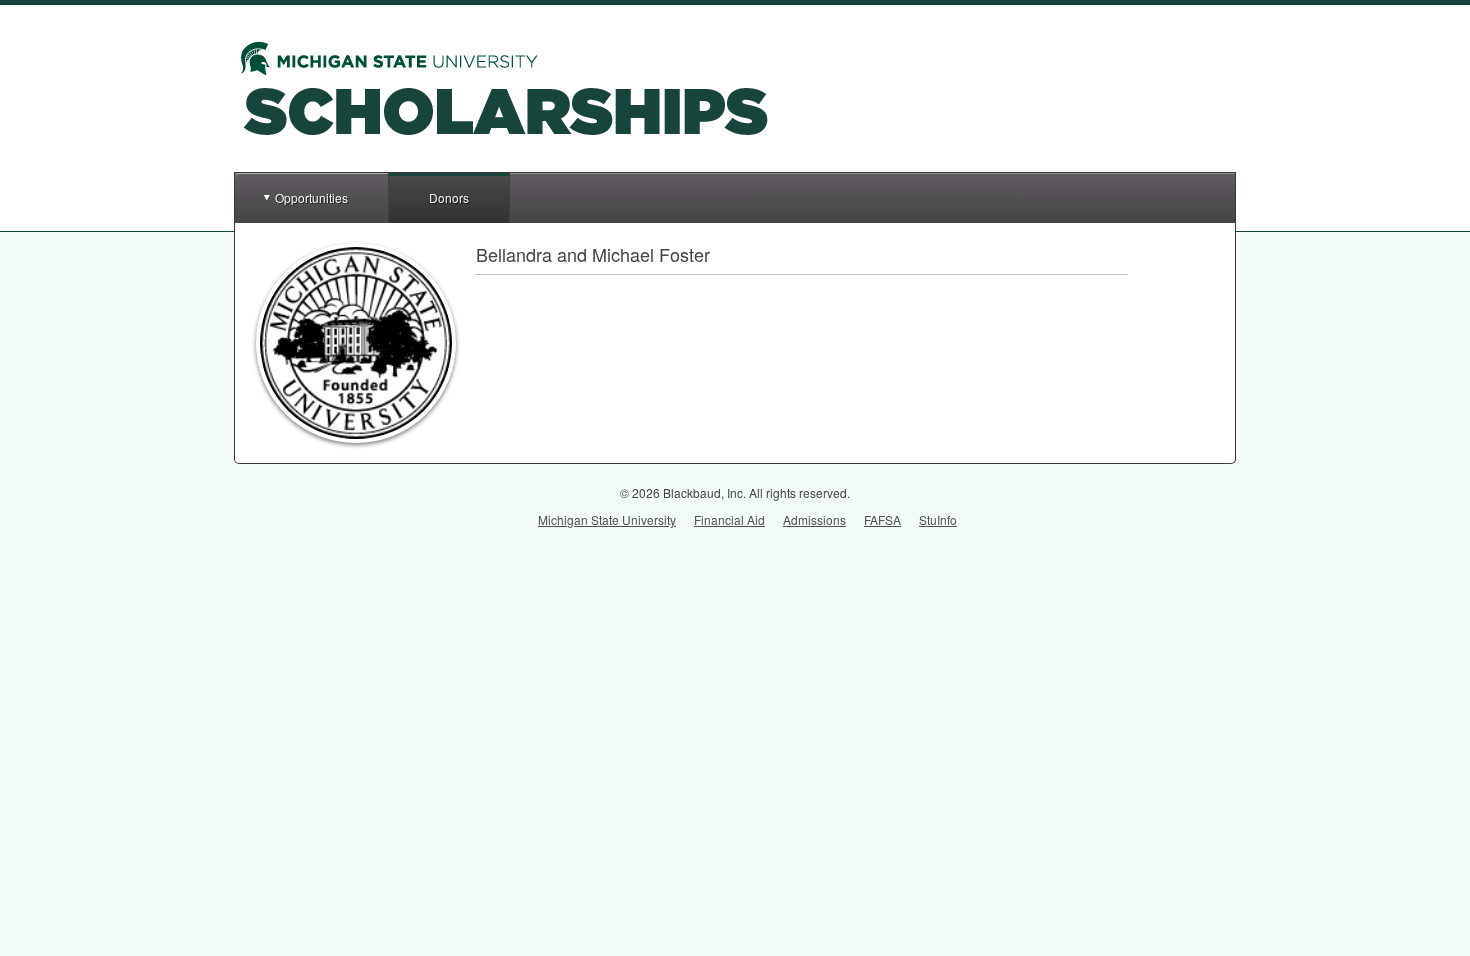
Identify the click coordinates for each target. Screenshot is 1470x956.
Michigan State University (607, 519)
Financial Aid (729, 519)
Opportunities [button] (311, 197)
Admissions (814, 519)
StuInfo (938, 519)
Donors (449, 197)
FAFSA (882, 519)
